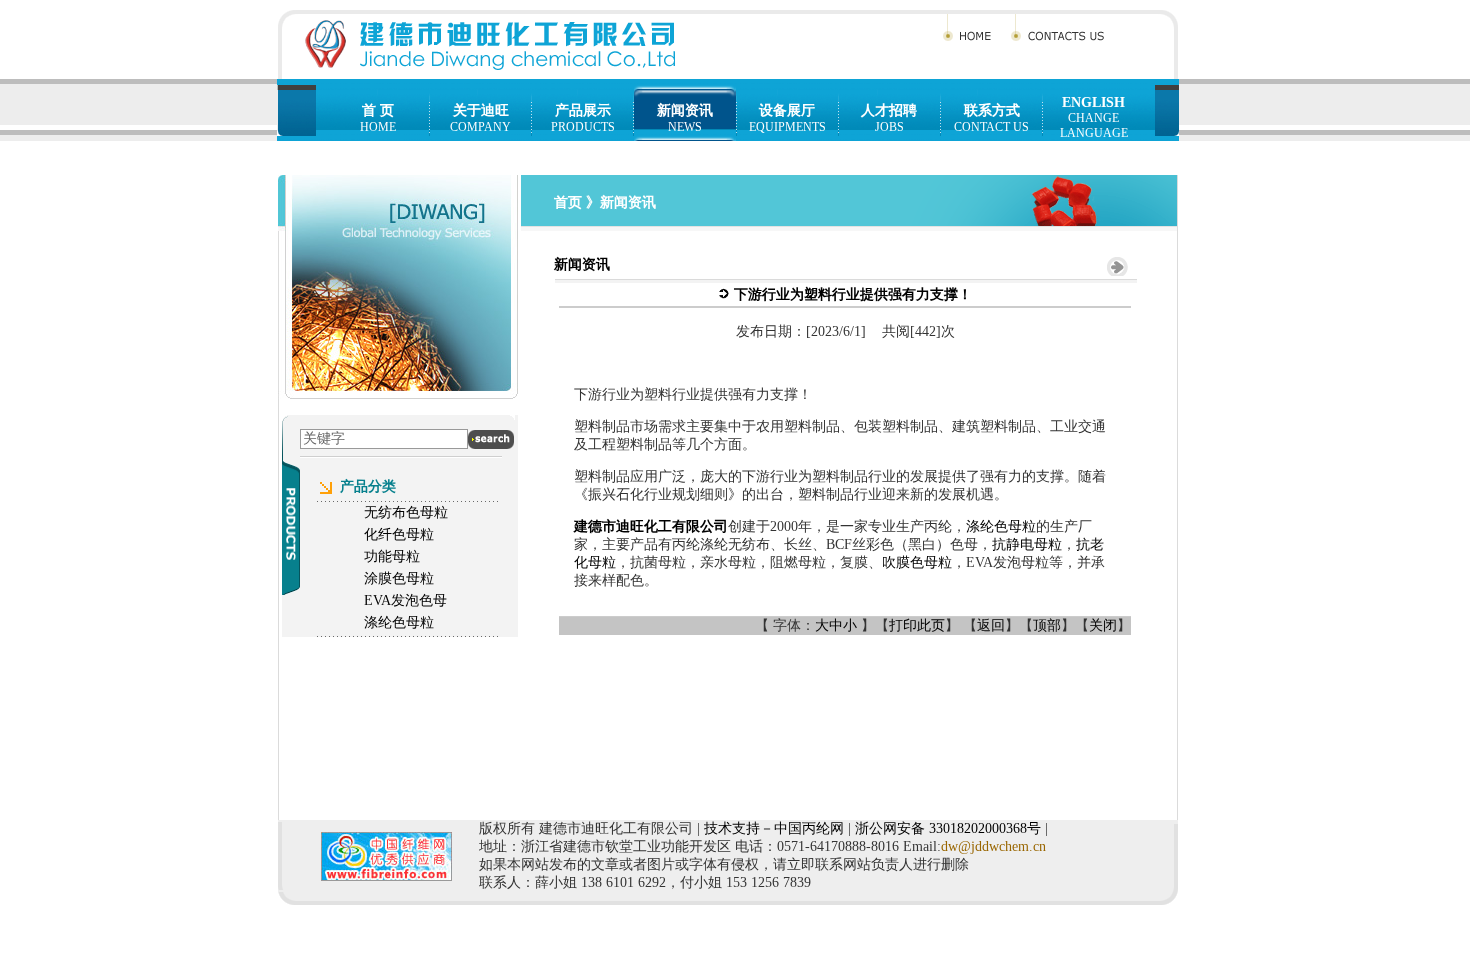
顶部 (1047, 625)
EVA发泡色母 (405, 600)
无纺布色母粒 (406, 512)
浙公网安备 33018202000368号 (948, 828)
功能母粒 (392, 556)
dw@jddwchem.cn (993, 846)
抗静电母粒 (1027, 544)
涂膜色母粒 (399, 578)
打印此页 (917, 625)
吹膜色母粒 (917, 562)
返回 (991, 625)
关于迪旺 (481, 110)
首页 (568, 202)
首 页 (378, 110)
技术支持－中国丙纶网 (774, 828)
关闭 (1103, 625)
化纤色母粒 (399, 534)
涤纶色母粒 (1001, 526)
